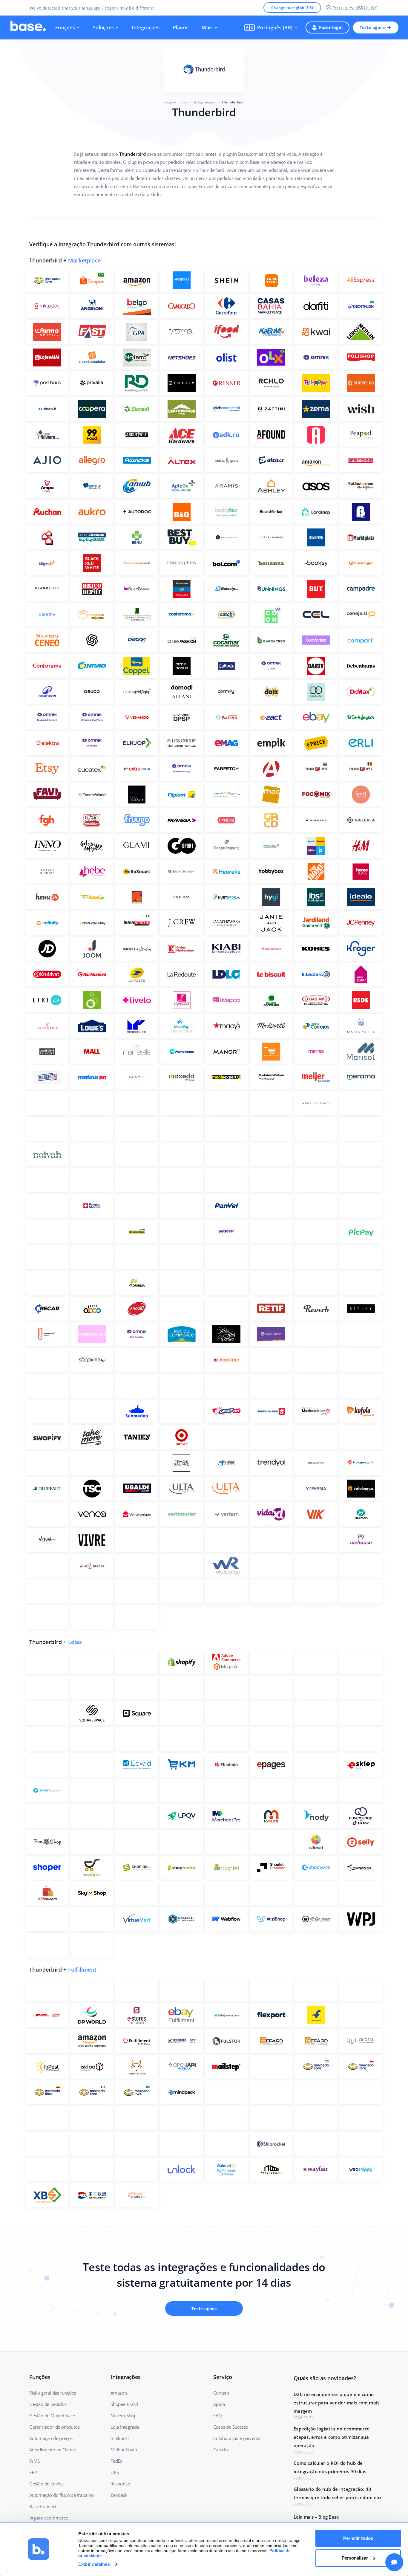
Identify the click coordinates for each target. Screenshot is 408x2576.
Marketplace (84, 260)
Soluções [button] (103, 27)
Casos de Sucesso (231, 2427)
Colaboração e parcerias (237, 2438)
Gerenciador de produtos (54, 2427)
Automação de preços (51, 2438)
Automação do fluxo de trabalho (62, 2495)
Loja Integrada (125, 2427)
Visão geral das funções (53, 2393)
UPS (115, 2472)
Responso (120, 2484)
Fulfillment (82, 1970)
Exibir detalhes (94, 2564)
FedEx (116, 2461)
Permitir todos (358, 2538)
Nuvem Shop (124, 2415)
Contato (221, 2393)
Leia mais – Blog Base (316, 2517)
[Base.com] (28, 27)
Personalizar (355, 2558)
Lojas (75, 1642)
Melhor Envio (124, 2450)
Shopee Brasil (124, 2404)
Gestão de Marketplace (52, 2415)
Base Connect (43, 2506)
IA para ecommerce (49, 2518)
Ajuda (219, 2404)
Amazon (119, 2393)
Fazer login (331, 27)
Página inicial (176, 102)
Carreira (221, 2450)
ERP (33, 2472)
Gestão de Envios (46, 2484)
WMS (34, 2461)
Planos (181, 27)
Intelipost (120, 2438)
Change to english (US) (292, 8)
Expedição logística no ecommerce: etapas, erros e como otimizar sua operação (332, 2437)
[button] (271, 27)
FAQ (217, 2415)
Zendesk (119, 2495)
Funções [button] (65, 27)
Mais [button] (207, 27)
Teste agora (372, 27)
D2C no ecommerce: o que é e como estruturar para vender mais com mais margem (336, 2403)
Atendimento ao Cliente (53, 2450)
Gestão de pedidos (48, 2404)
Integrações (146, 27)
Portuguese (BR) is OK (355, 8)
